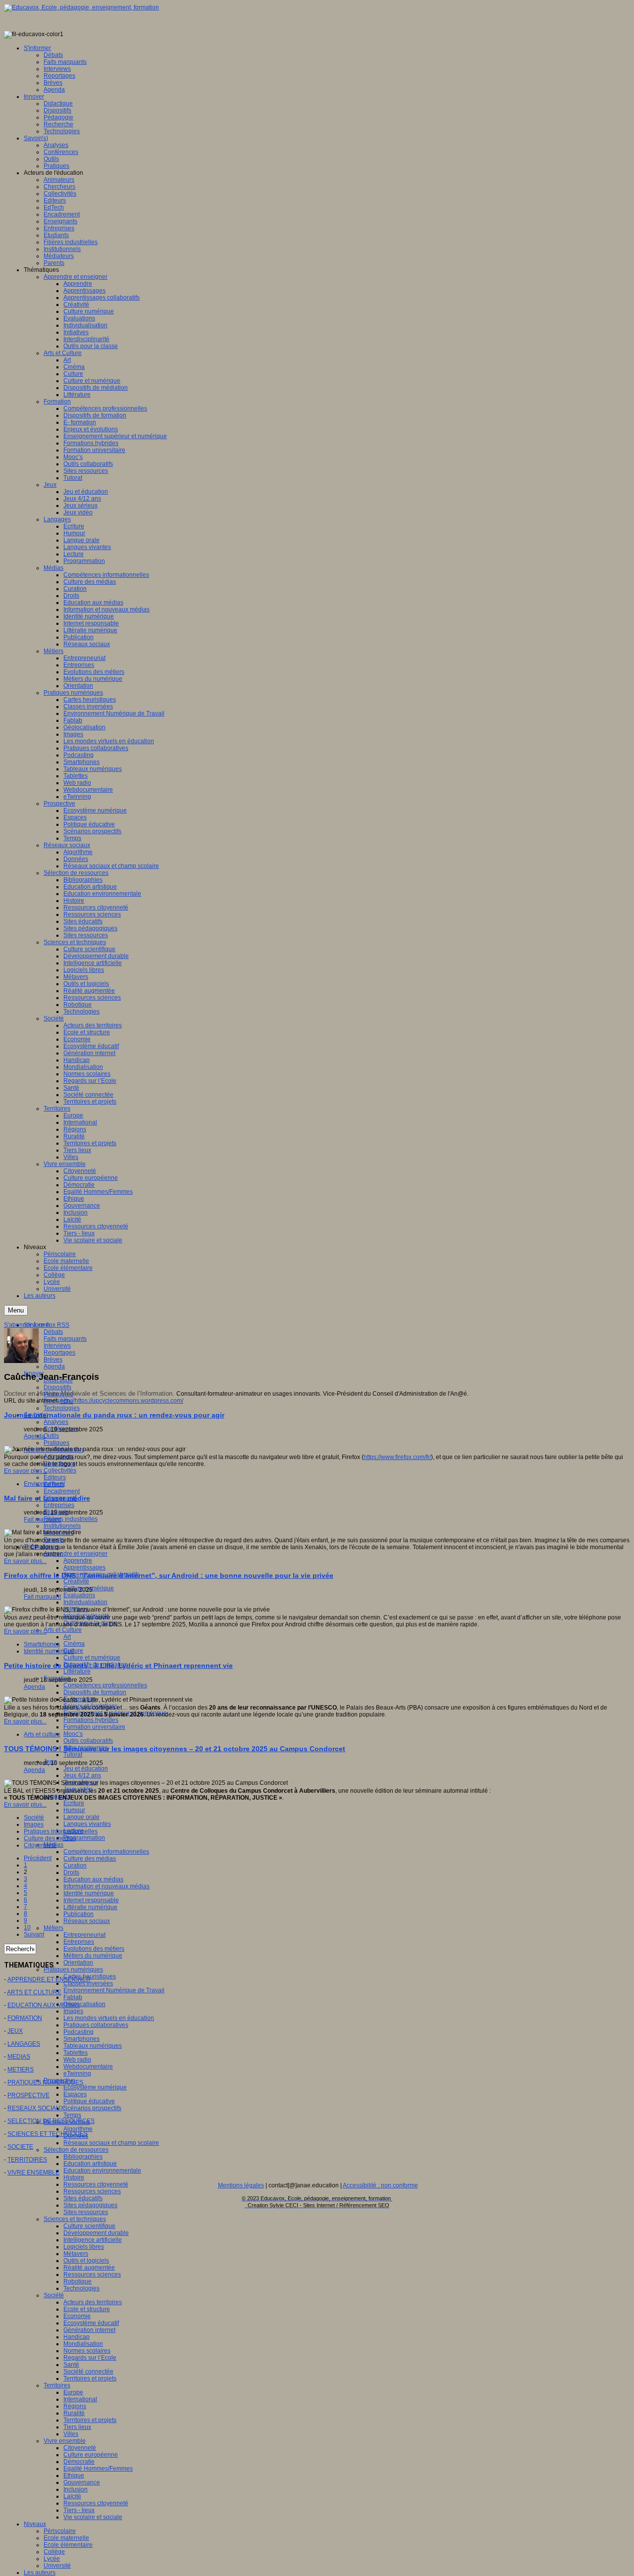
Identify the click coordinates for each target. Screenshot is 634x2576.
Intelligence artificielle (93, 2240)
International (80, 2399)
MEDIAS (19, 2057)
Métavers (76, 2254)
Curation (75, 1866)
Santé (71, 2365)
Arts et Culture (63, 1630)
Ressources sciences (92, 2191)
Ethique (74, 2475)
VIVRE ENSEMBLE (33, 2172)
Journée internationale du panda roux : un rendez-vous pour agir (114, 1415)
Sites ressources (86, 2212)
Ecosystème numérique (95, 2087)
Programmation (84, 1838)
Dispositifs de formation (95, 1692)
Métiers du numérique (93, 1956)
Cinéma (74, 1644)
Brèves (53, 1360)
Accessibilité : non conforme (380, 2185)
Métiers (53, 1928)
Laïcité (72, 2496)
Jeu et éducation (86, 1768)
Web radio (77, 2060)
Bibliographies (83, 2157)
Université (57, 2566)
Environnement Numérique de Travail (114, 1990)
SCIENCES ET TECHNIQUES (48, 2134)
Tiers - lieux (79, 2510)
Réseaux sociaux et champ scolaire (111, 2143)
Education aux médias (93, 1879)
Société (54, 2295)
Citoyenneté (80, 2448)
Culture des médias (90, 1859)
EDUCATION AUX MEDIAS (44, 2005)
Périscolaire (60, 2531)
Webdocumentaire (88, 2067)
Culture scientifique (89, 2226)
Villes (71, 2434)
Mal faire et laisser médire (47, 1498)
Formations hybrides (91, 1720)
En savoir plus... (25, 1471)
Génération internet (89, 2330)
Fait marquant (42, 1519)
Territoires (57, 2385)
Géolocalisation (84, 2004)
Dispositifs (57, 1387)
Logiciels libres (84, 2247)
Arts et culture (42, 1734)
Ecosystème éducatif (91, 2323)
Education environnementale (102, 2171)
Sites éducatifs (83, 2198)
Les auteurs (40, 2573)
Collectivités (60, 1470)
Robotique (78, 2281)
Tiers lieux (77, 2427)
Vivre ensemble (65, 2441)
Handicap (77, 2337)
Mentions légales (241, 2185)
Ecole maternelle (66, 2538)
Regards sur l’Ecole (90, 2358)
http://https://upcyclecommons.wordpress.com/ (122, 1401)
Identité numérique (89, 1893)
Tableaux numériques (93, 2046)
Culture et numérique (92, 1658)
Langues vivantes (87, 1824)
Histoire (74, 2177)
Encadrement (62, 1491)
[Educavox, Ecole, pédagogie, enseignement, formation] (81, 7)
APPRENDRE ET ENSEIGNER (49, 1979)
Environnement (44, 1484)
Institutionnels (62, 1526)
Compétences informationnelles (106, 1852)
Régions (75, 2406)
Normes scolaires (87, 2351)
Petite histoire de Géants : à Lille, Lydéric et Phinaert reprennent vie (118, 1666)
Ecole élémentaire (68, 2545)
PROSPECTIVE (28, 2095)
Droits (71, 1872)
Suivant (34, 1934)
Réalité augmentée (89, 2268)
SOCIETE (20, 2147)
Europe (73, 2392)
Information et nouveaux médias (106, 1886)
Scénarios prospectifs (92, 2108)
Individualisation (85, 1602)
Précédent (38, 1858)
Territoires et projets (90, 2378)
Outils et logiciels (86, 2261)
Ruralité (74, 2413)
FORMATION (25, 2018)
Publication (79, 1914)
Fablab (73, 1997)
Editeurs (55, 1477)
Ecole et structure (87, 2309)
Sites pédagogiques (90, 2205)
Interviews (57, 1346)
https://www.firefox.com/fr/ (397, 1457)
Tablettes (76, 2053)
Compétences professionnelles (105, 1685)
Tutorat (73, 1755)
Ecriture (74, 1803)
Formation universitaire (94, 1727)
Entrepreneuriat (84, 1935)
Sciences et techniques (75, 2219)
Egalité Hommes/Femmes (98, 2469)
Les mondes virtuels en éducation (109, 2018)
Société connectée (88, 2372)
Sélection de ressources (76, 2150)
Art (67, 1637)
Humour (74, 1810)
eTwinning (77, 2073)
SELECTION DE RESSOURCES (51, 2121)
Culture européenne (91, 2455)
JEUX (15, 2031)
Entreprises (59, 1505)
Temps (72, 2115)
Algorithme (78, 2129)
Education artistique (90, 2164)
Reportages (59, 1353)
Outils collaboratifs (88, 1741)
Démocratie (79, 2462)
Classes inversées (88, 1983)
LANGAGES (24, 2044)
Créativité (76, 1581)
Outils (51, 1436)
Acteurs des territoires (93, 2302)
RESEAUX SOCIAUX (36, 2108)
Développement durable (96, 2233)
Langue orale (81, 1817)
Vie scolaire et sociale (93, 2517)
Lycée (52, 2559)
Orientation (78, 1963)
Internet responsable (91, 1900)
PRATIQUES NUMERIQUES (45, 2082)
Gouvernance (82, 2482)
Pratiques (56, 1443)
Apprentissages (84, 1567)
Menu (16, 1310)
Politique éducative (89, 2101)
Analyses (56, 1422)
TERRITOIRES (27, 2160)
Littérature (77, 1671)
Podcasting (79, 2032)
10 (27, 1927)
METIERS (21, 2070)
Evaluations (79, 1595)
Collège (54, 2552)
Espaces (75, 2094)
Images (73, 2011)
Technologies (62, 1408)
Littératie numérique (90, 1907)
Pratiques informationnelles (61, 1831)
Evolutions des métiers (94, 1949)
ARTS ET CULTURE (34, 1992)
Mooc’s (73, 1734)
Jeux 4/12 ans (82, 1775)
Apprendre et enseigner (76, 1554)
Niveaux (35, 2524)
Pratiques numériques (73, 1970)
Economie (77, 2316)
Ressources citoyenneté (96, 2184)
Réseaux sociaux (87, 1921)
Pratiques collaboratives (96, 2025)
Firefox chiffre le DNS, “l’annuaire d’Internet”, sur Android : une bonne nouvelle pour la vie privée (169, 1575)
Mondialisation (83, 2344)
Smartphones (81, 2039)
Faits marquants (65, 1339)
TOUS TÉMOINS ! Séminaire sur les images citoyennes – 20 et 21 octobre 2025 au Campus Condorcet (175, 1749)
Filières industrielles (71, 1519)
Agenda (54, 1366)
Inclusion (76, 2489)
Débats (53, 1332)
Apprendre (78, 1561)
